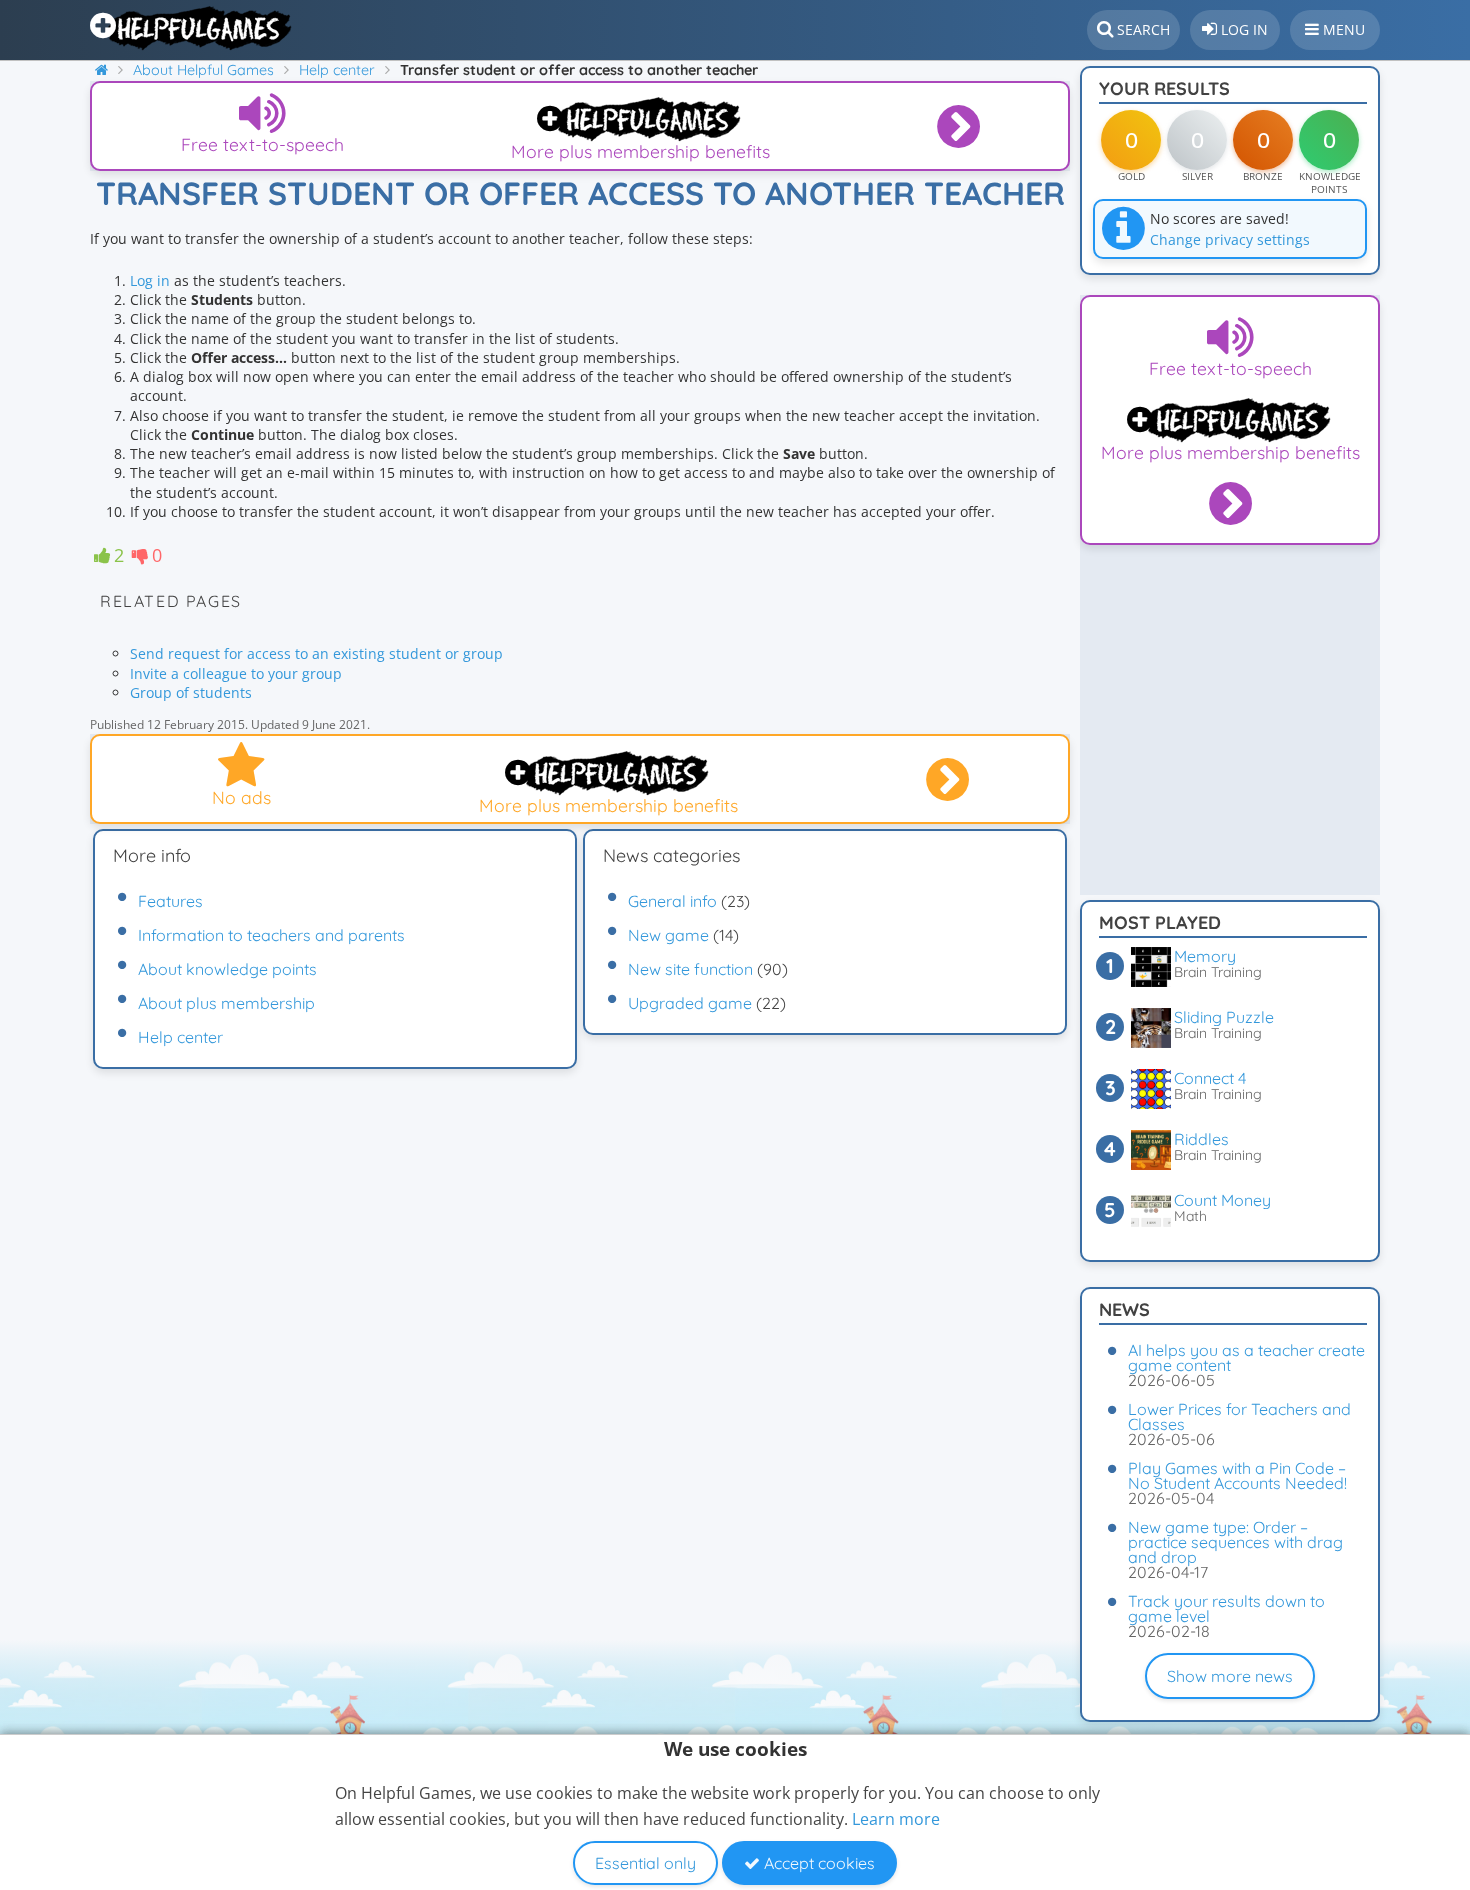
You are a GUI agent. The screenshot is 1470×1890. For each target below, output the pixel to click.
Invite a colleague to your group (236, 673)
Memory (1205, 956)
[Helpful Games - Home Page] (192, 28)
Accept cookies (817, 1863)
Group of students (191, 692)
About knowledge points (227, 969)
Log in (152, 280)
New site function (690, 969)
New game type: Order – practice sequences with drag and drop (1235, 1542)
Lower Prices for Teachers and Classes (1239, 1416)
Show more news (1230, 1676)
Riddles (1201, 1139)
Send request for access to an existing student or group (316, 653)
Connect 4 (1210, 1078)
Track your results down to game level (1226, 1608)
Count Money (1222, 1200)
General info (672, 901)
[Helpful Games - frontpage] (109, 70)
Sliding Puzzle (1224, 1017)
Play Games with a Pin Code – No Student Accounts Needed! (1237, 1475)
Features (170, 901)
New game (668, 935)
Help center (337, 70)
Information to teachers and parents (271, 935)
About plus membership (226, 1003)
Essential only (645, 1863)
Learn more (896, 1819)
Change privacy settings (1230, 239)
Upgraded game (690, 1003)
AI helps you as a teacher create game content (1246, 1357)
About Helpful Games (203, 70)
